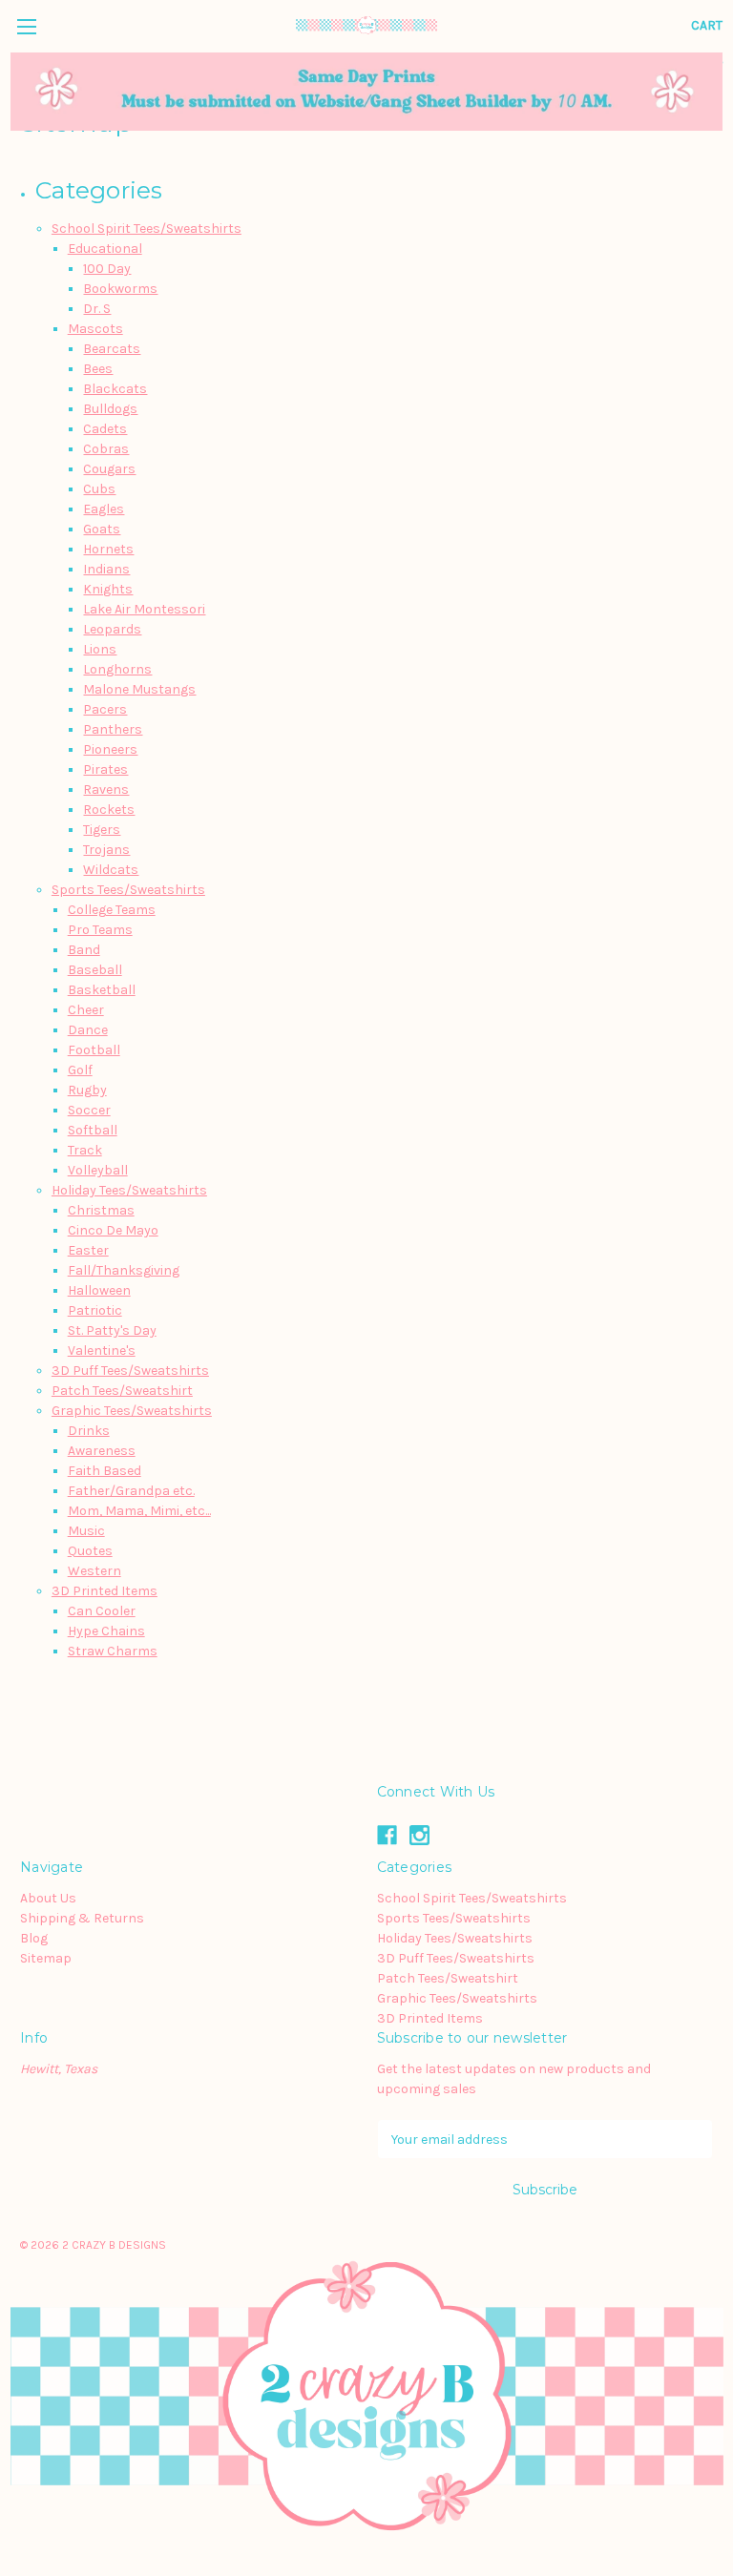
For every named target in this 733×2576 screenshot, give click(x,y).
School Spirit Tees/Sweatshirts (147, 229)
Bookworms (120, 289)
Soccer (89, 1110)
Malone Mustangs (139, 689)
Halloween (99, 1290)
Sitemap (46, 1958)
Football (94, 1050)
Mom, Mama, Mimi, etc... (139, 1511)
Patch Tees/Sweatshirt (122, 1391)
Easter (88, 1250)
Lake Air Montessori (144, 609)
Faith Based (105, 1471)
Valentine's (102, 1350)
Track (85, 1150)
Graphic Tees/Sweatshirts (132, 1411)
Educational (105, 249)
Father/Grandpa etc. (131, 1491)
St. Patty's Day (112, 1330)
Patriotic (95, 1310)
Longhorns (117, 669)
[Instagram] (419, 1835)
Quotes (90, 1551)
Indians (106, 569)
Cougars (109, 469)
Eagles (104, 509)
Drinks (89, 1431)
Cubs (99, 489)
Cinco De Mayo (113, 1230)
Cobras (106, 449)
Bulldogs (110, 409)
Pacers (105, 709)
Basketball (102, 990)
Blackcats (115, 389)
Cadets (105, 429)
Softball (93, 1130)
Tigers (102, 830)
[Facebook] (387, 1835)
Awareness (102, 1451)
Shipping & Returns (82, 1918)
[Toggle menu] (26, 26)
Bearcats (112, 349)
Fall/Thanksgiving (124, 1270)
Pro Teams (100, 930)
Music (86, 1531)
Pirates (105, 769)
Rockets (109, 810)
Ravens (106, 789)
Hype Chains (106, 1631)
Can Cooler (102, 1611)
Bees (98, 369)
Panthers (113, 729)
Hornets (108, 549)
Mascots (95, 329)
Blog (34, 1938)
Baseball (95, 970)
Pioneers (110, 749)
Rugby (87, 1090)
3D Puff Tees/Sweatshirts (130, 1371)
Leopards (112, 629)
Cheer (86, 1010)
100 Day (107, 269)
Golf (80, 1070)
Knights (108, 589)
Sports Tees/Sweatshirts (128, 890)
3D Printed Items (105, 1591)
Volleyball (98, 1170)
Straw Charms (113, 1651)
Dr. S (97, 309)
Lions (100, 649)
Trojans (106, 850)
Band (84, 950)
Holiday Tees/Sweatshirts (129, 1190)
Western (94, 1571)
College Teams (112, 910)
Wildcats (111, 870)
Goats (102, 529)
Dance (88, 1030)
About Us (48, 1898)
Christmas (101, 1210)
